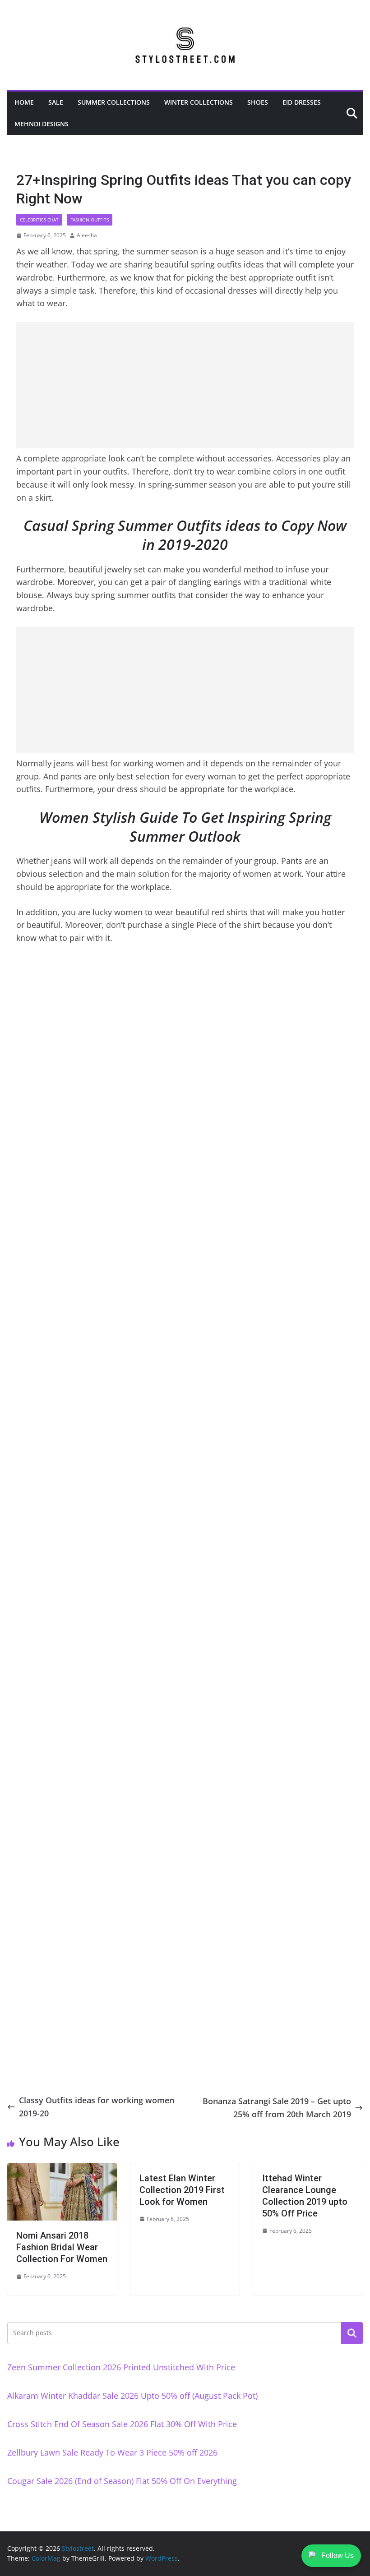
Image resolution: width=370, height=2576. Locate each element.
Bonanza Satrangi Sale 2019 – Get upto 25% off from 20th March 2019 (277, 2108)
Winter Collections (199, 102)
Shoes (258, 102)
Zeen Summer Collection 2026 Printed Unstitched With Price (121, 2367)
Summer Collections (114, 102)
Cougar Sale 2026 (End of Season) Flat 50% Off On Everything (122, 2481)
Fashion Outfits (90, 220)
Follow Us (338, 2555)
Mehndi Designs (42, 124)
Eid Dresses (302, 102)
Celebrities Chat (39, 220)
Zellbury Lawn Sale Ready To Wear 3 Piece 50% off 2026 (112, 2452)
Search (352, 2333)
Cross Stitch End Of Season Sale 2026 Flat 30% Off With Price (122, 2424)
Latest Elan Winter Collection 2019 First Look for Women (182, 2190)
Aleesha (87, 235)
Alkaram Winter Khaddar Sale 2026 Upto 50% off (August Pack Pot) (132, 2396)
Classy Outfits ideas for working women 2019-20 (97, 2107)
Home (24, 102)
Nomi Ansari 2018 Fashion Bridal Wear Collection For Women (62, 2247)
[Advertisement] (185, 385)
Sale (56, 102)
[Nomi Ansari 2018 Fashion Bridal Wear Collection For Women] (62, 2170)
